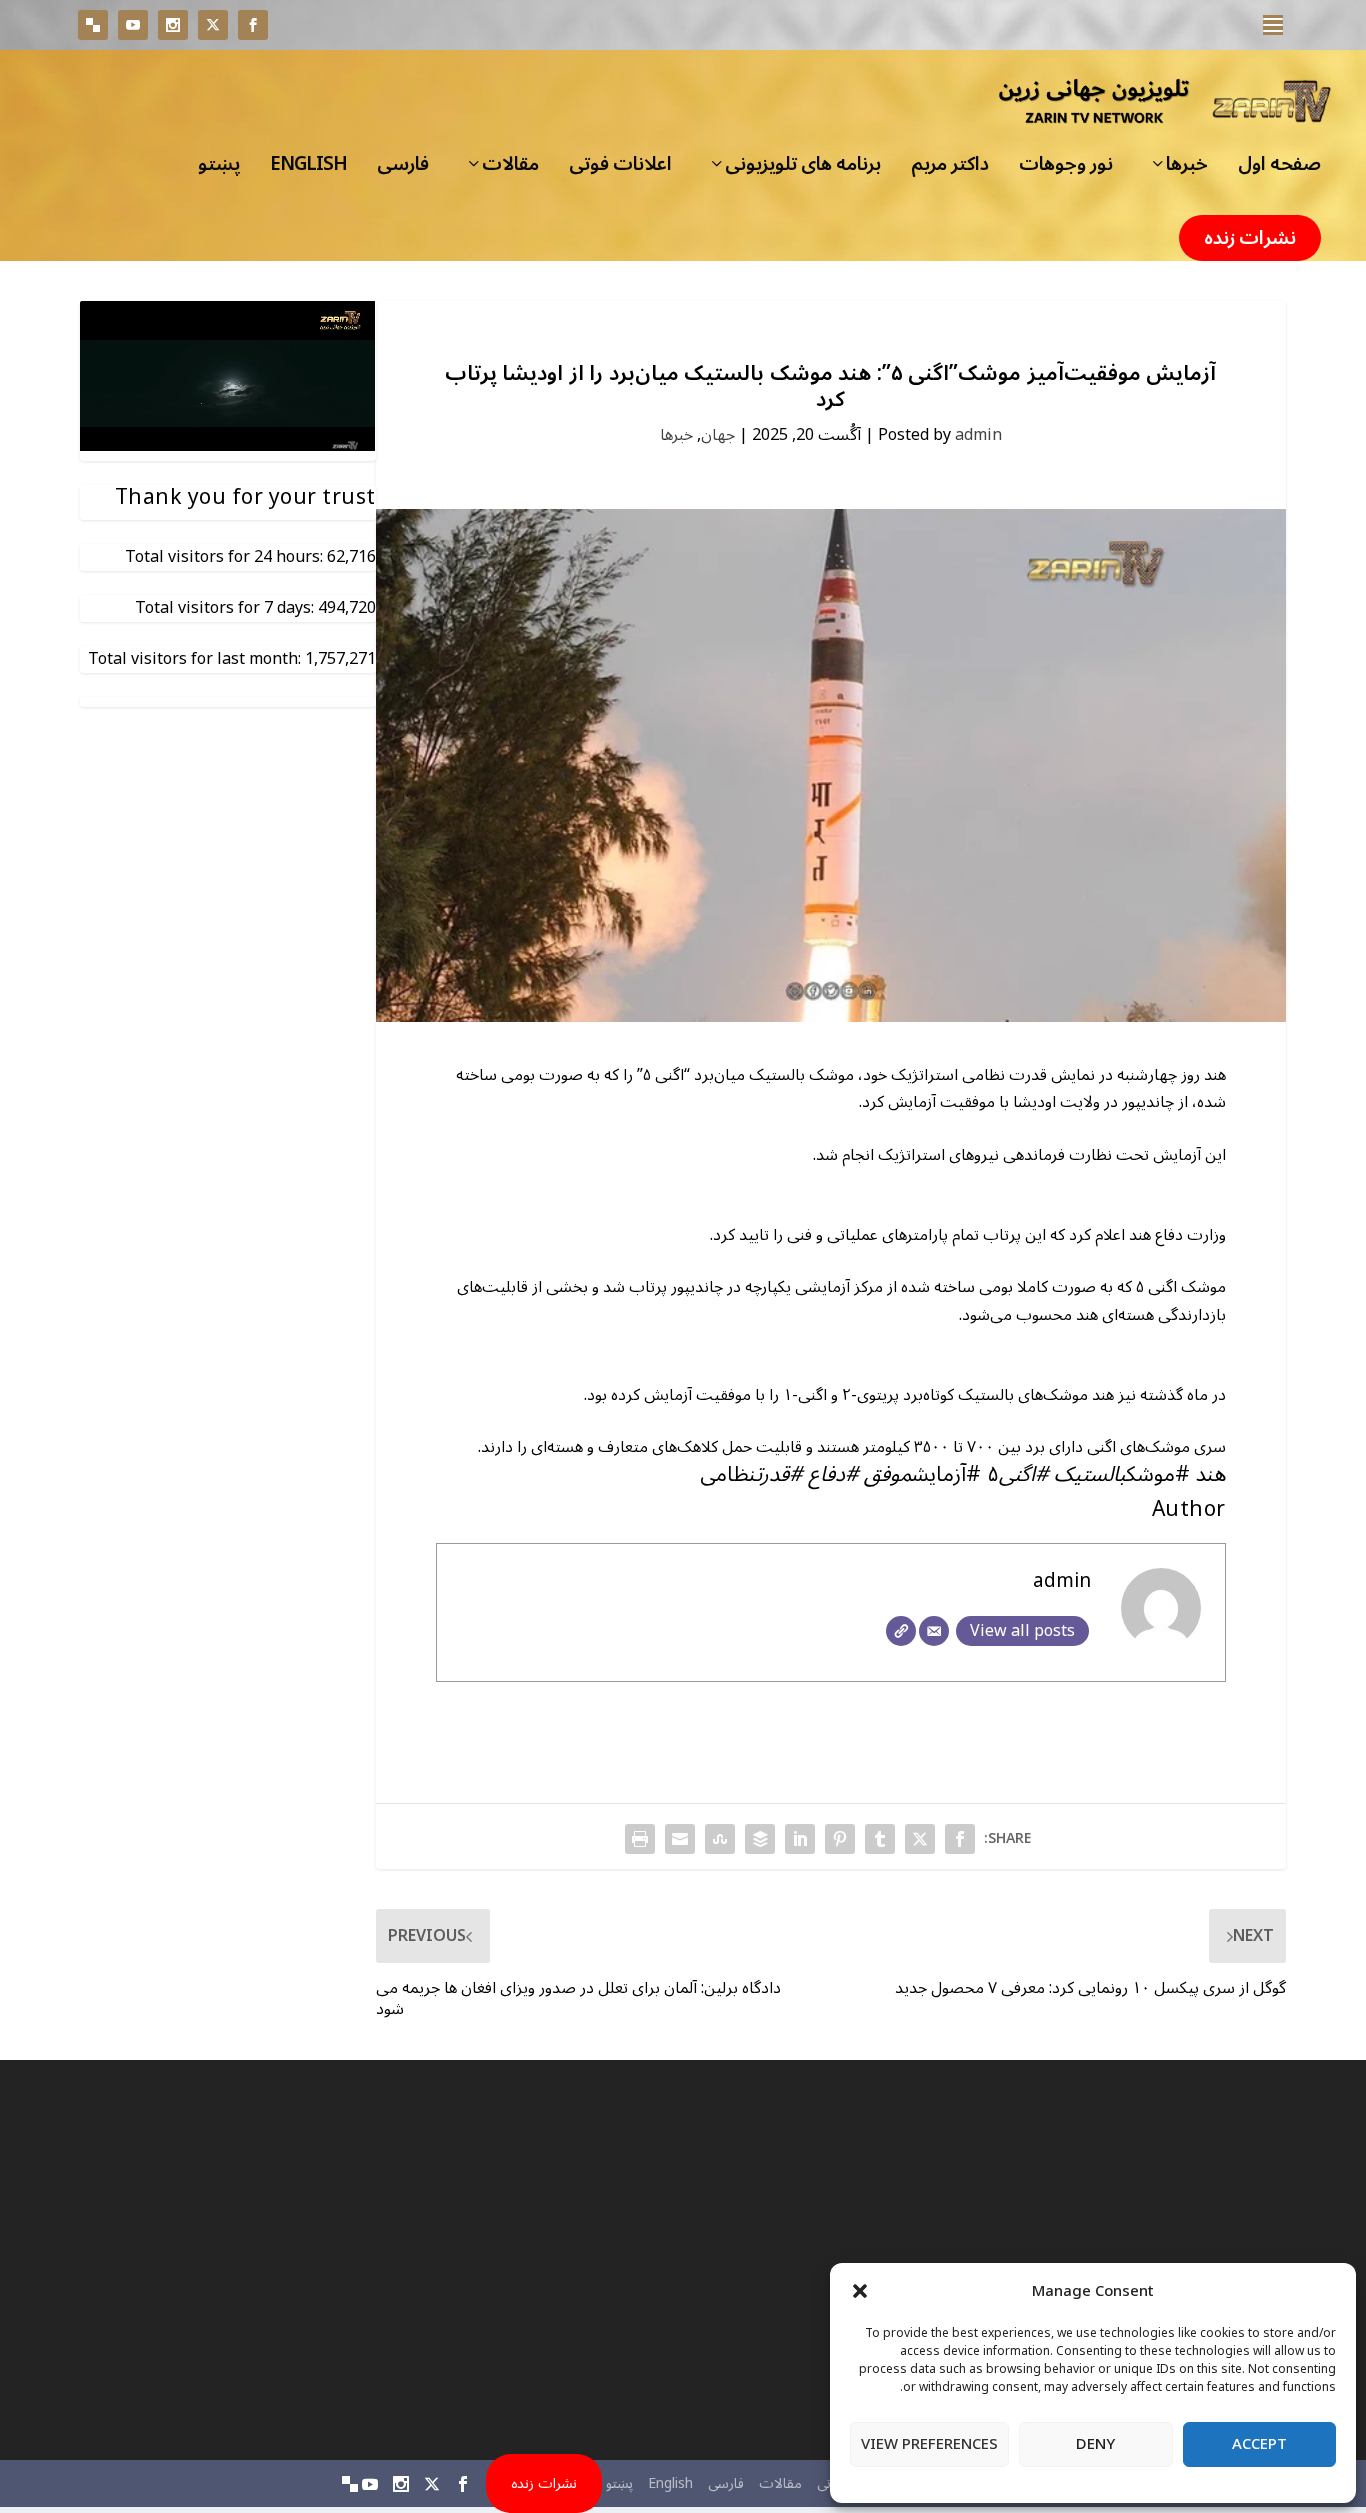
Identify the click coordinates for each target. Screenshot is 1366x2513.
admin (978, 435)
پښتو (219, 170)
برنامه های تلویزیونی (803, 170)
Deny (1095, 2444)
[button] (860, 2291)
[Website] (901, 1631)
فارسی (403, 170)
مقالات (510, 170)
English (308, 170)
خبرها (1187, 170)
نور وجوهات (1066, 170)
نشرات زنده (1250, 238)
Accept (1259, 2444)
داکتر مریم (950, 170)
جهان (718, 435)
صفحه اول (1279, 170)
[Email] (934, 1631)
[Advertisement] (1101, 2260)
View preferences (929, 2444)
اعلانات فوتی (620, 170)
